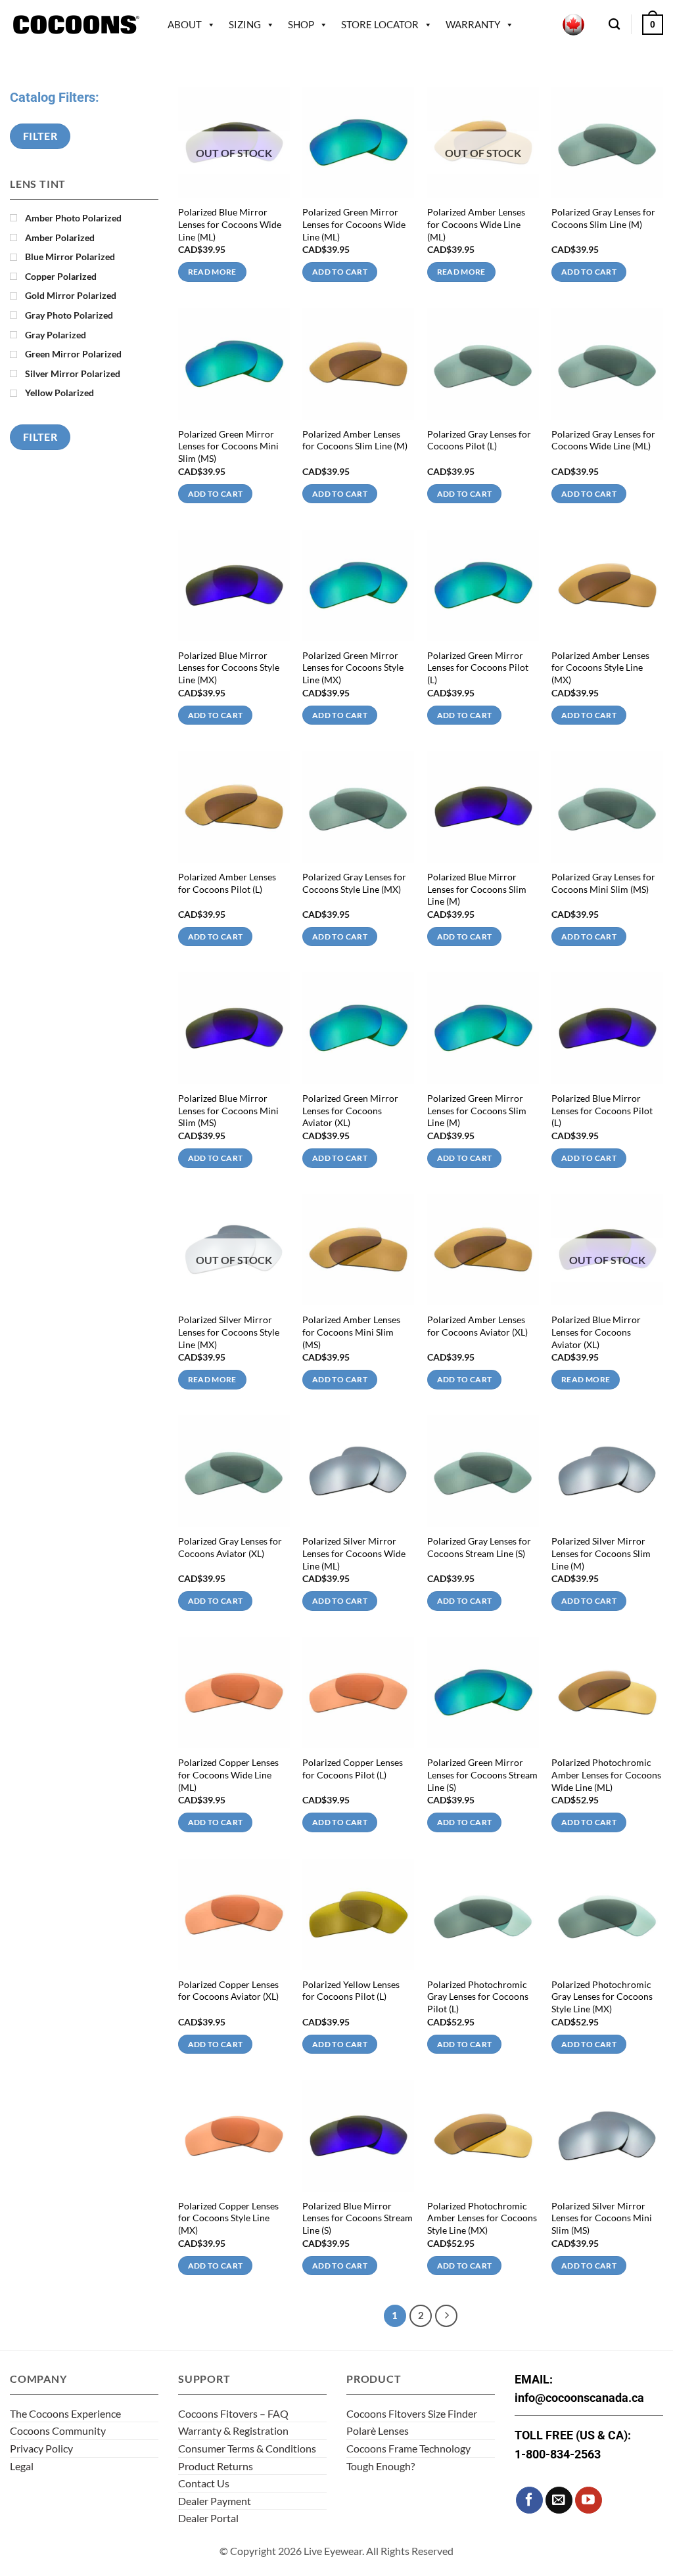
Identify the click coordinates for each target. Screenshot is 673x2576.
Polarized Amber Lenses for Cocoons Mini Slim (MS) (351, 1332)
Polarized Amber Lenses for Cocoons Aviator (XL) (477, 1326)
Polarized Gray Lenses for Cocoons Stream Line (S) (479, 1547)
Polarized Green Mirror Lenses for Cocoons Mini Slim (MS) (228, 446)
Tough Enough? (381, 2466)
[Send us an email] (559, 2500)
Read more (212, 272)
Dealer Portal (208, 2518)
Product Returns (216, 2466)
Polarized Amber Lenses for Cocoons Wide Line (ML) (476, 224)
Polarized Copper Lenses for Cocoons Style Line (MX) (228, 2218)
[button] (653, 24)
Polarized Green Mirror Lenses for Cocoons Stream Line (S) (482, 1774)
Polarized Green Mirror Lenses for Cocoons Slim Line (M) (477, 1110)
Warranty (473, 24)
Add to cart (340, 272)
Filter (40, 136)
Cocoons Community (58, 2430)
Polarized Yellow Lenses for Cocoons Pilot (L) (351, 1991)
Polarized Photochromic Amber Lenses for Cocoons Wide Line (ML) (606, 1774)
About (185, 24)
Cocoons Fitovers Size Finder (412, 2413)
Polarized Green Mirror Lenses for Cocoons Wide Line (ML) (354, 224)
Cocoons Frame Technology (408, 2448)
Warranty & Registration (233, 2430)
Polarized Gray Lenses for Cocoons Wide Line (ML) (603, 440)
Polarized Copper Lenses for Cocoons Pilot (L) (353, 1769)
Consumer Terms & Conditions (247, 2448)
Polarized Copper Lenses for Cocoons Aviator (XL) (228, 1991)
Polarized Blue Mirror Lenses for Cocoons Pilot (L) (602, 1110)
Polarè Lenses (378, 2430)
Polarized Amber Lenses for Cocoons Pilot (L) (227, 883)
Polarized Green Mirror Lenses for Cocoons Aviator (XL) (350, 1110)
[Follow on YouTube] (589, 2500)
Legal (22, 2466)
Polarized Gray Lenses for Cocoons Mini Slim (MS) (603, 883)
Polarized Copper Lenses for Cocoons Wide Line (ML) (228, 1774)
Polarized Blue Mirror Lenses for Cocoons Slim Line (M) (477, 889)
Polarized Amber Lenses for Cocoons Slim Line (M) (355, 440)
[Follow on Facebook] (529, 2500)
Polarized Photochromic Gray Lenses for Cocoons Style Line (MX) (602, 1997)
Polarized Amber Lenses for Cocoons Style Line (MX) (600, 667)
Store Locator (380, 24)
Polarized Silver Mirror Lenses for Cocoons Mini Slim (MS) (602, 2218)
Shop (301, 24)
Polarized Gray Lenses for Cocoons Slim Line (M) (603, 218)
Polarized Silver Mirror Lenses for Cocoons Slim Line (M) (601, 1553)
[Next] (446, 2316)
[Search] (614, 25)
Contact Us (204, 2483)
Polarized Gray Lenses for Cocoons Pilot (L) (479, 440)
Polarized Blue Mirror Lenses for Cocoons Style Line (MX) (229, 667)
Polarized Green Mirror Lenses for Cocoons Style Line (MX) (353, 667)
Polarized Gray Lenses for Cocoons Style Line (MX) (354, 883)
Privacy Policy (41, 2448)
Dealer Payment (215, 2501)
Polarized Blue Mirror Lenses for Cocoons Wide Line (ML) (230, 224)
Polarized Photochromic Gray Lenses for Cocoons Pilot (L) (478, 1997)
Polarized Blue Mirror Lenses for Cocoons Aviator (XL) (596, 1332)
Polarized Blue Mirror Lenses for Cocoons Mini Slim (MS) (228, 1110)
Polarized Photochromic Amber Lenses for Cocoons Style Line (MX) (482, 2218)
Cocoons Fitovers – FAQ (233, 2413)
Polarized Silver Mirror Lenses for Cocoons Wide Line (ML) (354, 1553)
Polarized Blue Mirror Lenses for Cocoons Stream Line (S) (358, 2218)
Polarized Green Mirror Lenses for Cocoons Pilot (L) (478, 667)
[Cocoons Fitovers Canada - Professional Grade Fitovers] (76, 25)
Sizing (245, 24)
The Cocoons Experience (65, 2413)
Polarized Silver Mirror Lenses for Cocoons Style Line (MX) (229, 1332)
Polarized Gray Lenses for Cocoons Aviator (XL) (230, 1547)
